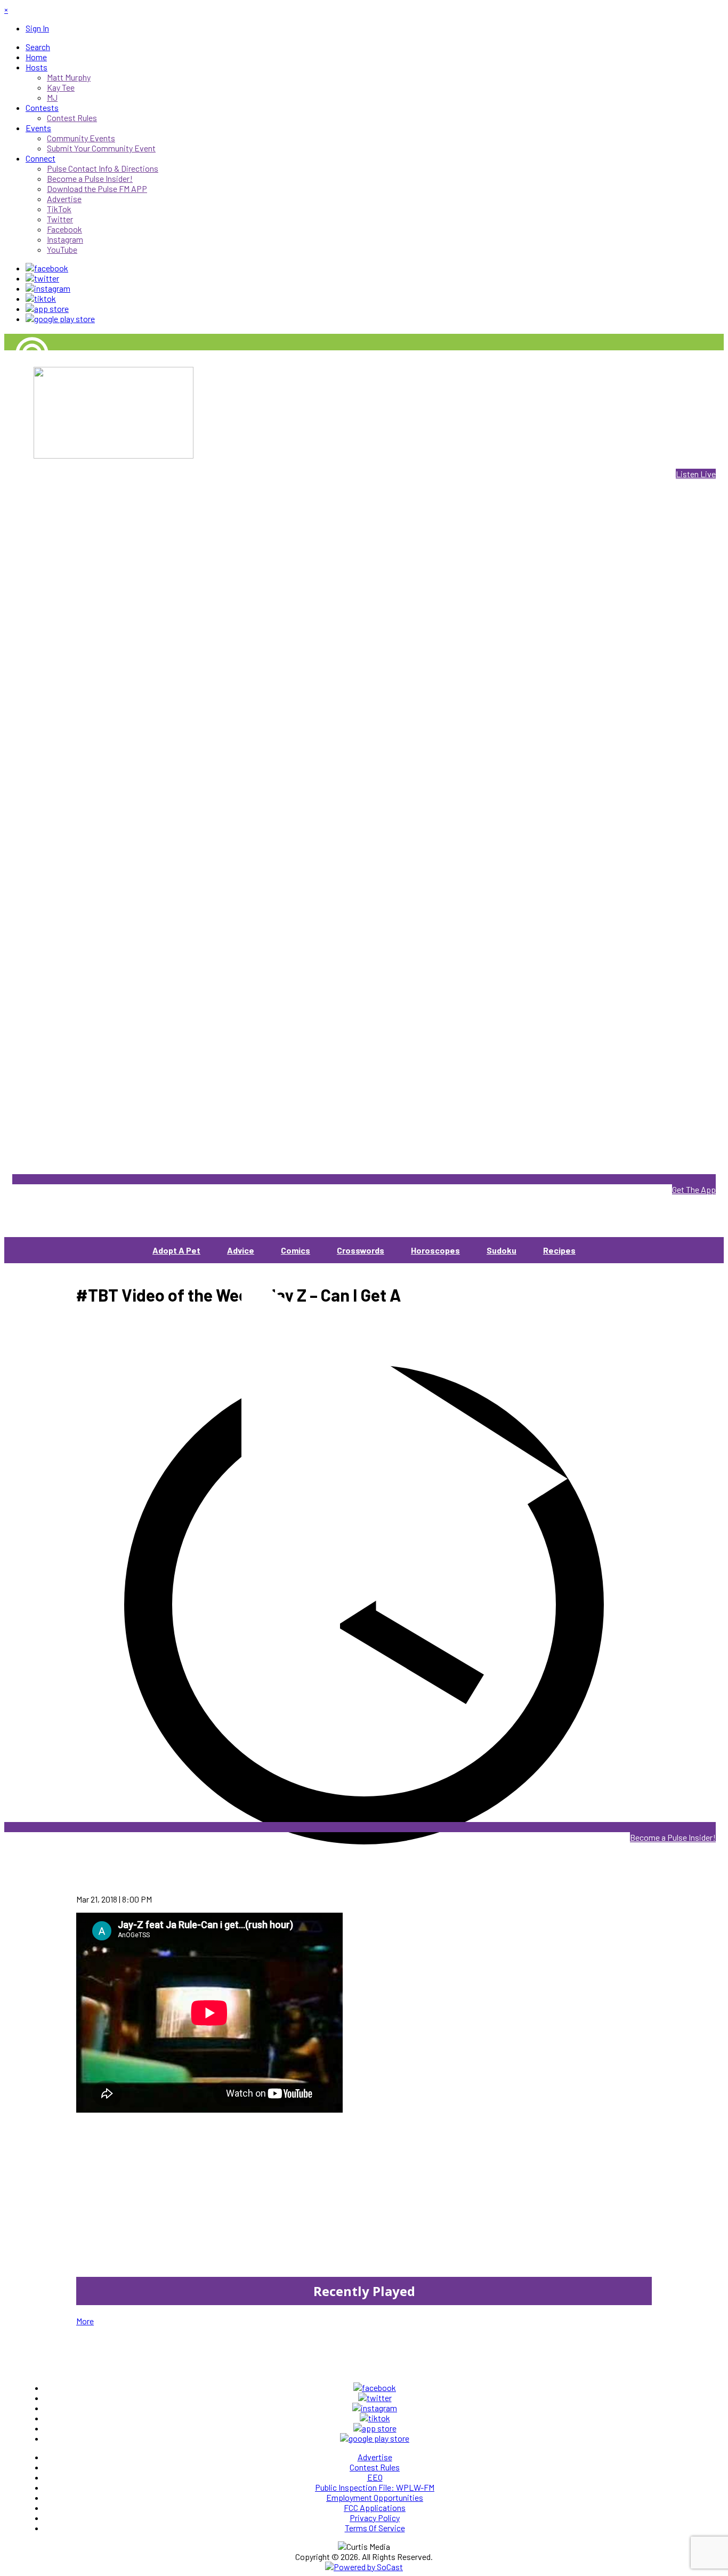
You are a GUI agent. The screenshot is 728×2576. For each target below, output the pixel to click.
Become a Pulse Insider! (673, 1837)
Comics (296, 1250)
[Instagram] (48, 288)
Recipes (559, 1250)
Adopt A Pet (176, 1250)
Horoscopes (435, 1250)
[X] (42, 278)
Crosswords (361, 1250)
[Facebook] (47, 268)
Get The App (694, 1189)
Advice (241, 1250)
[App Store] (47, 308)
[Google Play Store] (60, 319)
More (85, 2321)
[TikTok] (41, 298)
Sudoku (501, 1250)
